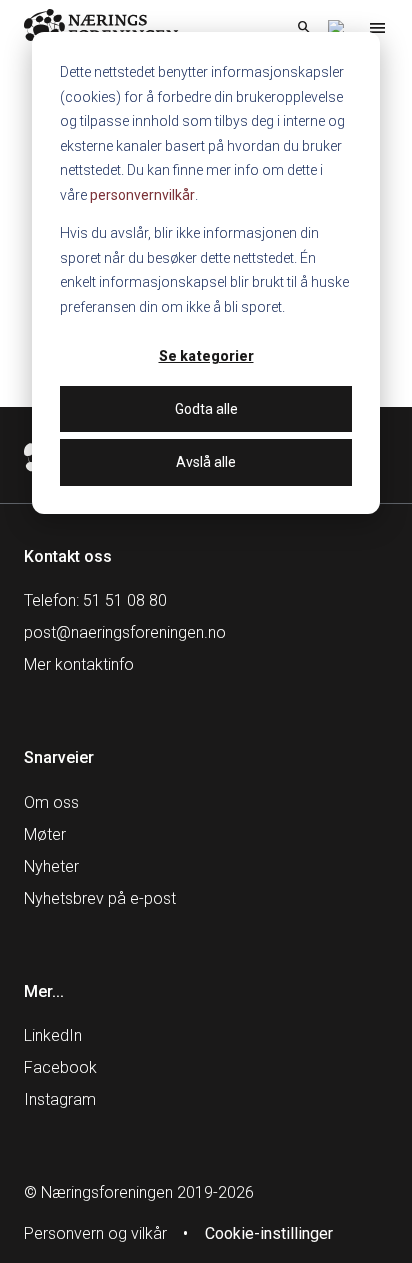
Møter (45, 834)
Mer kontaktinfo (79, 664)
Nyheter (51, 866)
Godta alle (206, 409)
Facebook (60, 1067)
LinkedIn (53, 1035)
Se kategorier (206, 356)
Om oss (51, 802)
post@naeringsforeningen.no (125, 632)
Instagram (60, 1099)
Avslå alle (206, 462)
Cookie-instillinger (269, 1233)
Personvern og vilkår (95, 1233)
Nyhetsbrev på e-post (100, 898)
